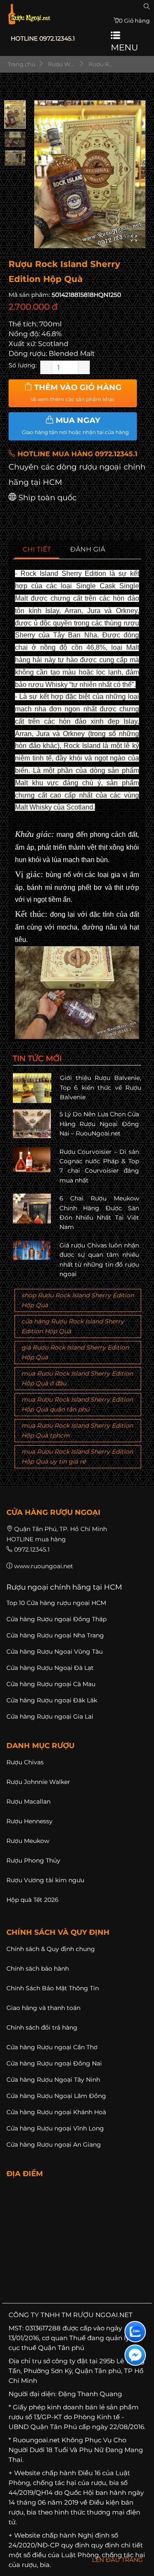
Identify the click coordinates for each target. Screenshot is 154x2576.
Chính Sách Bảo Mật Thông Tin (53, 1988)
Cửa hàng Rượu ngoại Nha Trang (55, 1635)
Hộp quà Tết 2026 (33, 1900)
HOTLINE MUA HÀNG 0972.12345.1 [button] (76, 454)
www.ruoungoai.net (44, 1566)
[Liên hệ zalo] (135, 2332)
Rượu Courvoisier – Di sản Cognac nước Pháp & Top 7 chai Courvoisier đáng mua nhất (99, 1166)
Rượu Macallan (28, 1801)
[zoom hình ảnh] (134, 239)
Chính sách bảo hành (38, 1969)
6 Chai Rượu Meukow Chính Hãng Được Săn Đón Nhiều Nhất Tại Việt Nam (99, 1213)
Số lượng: (23, 365)
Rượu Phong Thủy (33, 1860)
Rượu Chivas (25, 1762)
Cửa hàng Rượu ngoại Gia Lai (50, 1716)
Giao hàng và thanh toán (43, 2008)
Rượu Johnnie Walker (38, 1782)
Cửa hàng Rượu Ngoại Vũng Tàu (55, 1652)
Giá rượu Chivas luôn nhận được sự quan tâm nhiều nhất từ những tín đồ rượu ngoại (99, 1260)
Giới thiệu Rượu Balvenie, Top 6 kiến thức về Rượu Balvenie (101, 1087)
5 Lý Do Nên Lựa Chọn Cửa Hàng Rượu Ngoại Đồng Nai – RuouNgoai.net (99, 1124)
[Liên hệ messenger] (135, 2355)
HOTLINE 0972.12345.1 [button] (43, 38)
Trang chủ (21, 64)
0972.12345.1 (32, 1549)
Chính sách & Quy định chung (51, 1949)
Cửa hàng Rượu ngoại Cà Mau (51, 1684)
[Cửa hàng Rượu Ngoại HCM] (29, 14)
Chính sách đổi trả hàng (42, 2027)
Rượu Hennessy (30, 1821)
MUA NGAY (75, 425)
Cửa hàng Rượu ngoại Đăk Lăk (52, 1700)
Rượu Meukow (28, 1841)
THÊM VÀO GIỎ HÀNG (76, 393)
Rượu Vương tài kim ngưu (45, 1880)
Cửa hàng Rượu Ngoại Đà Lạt (50, 1668)
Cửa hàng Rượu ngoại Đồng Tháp (56, 1619)
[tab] (37, 550)
